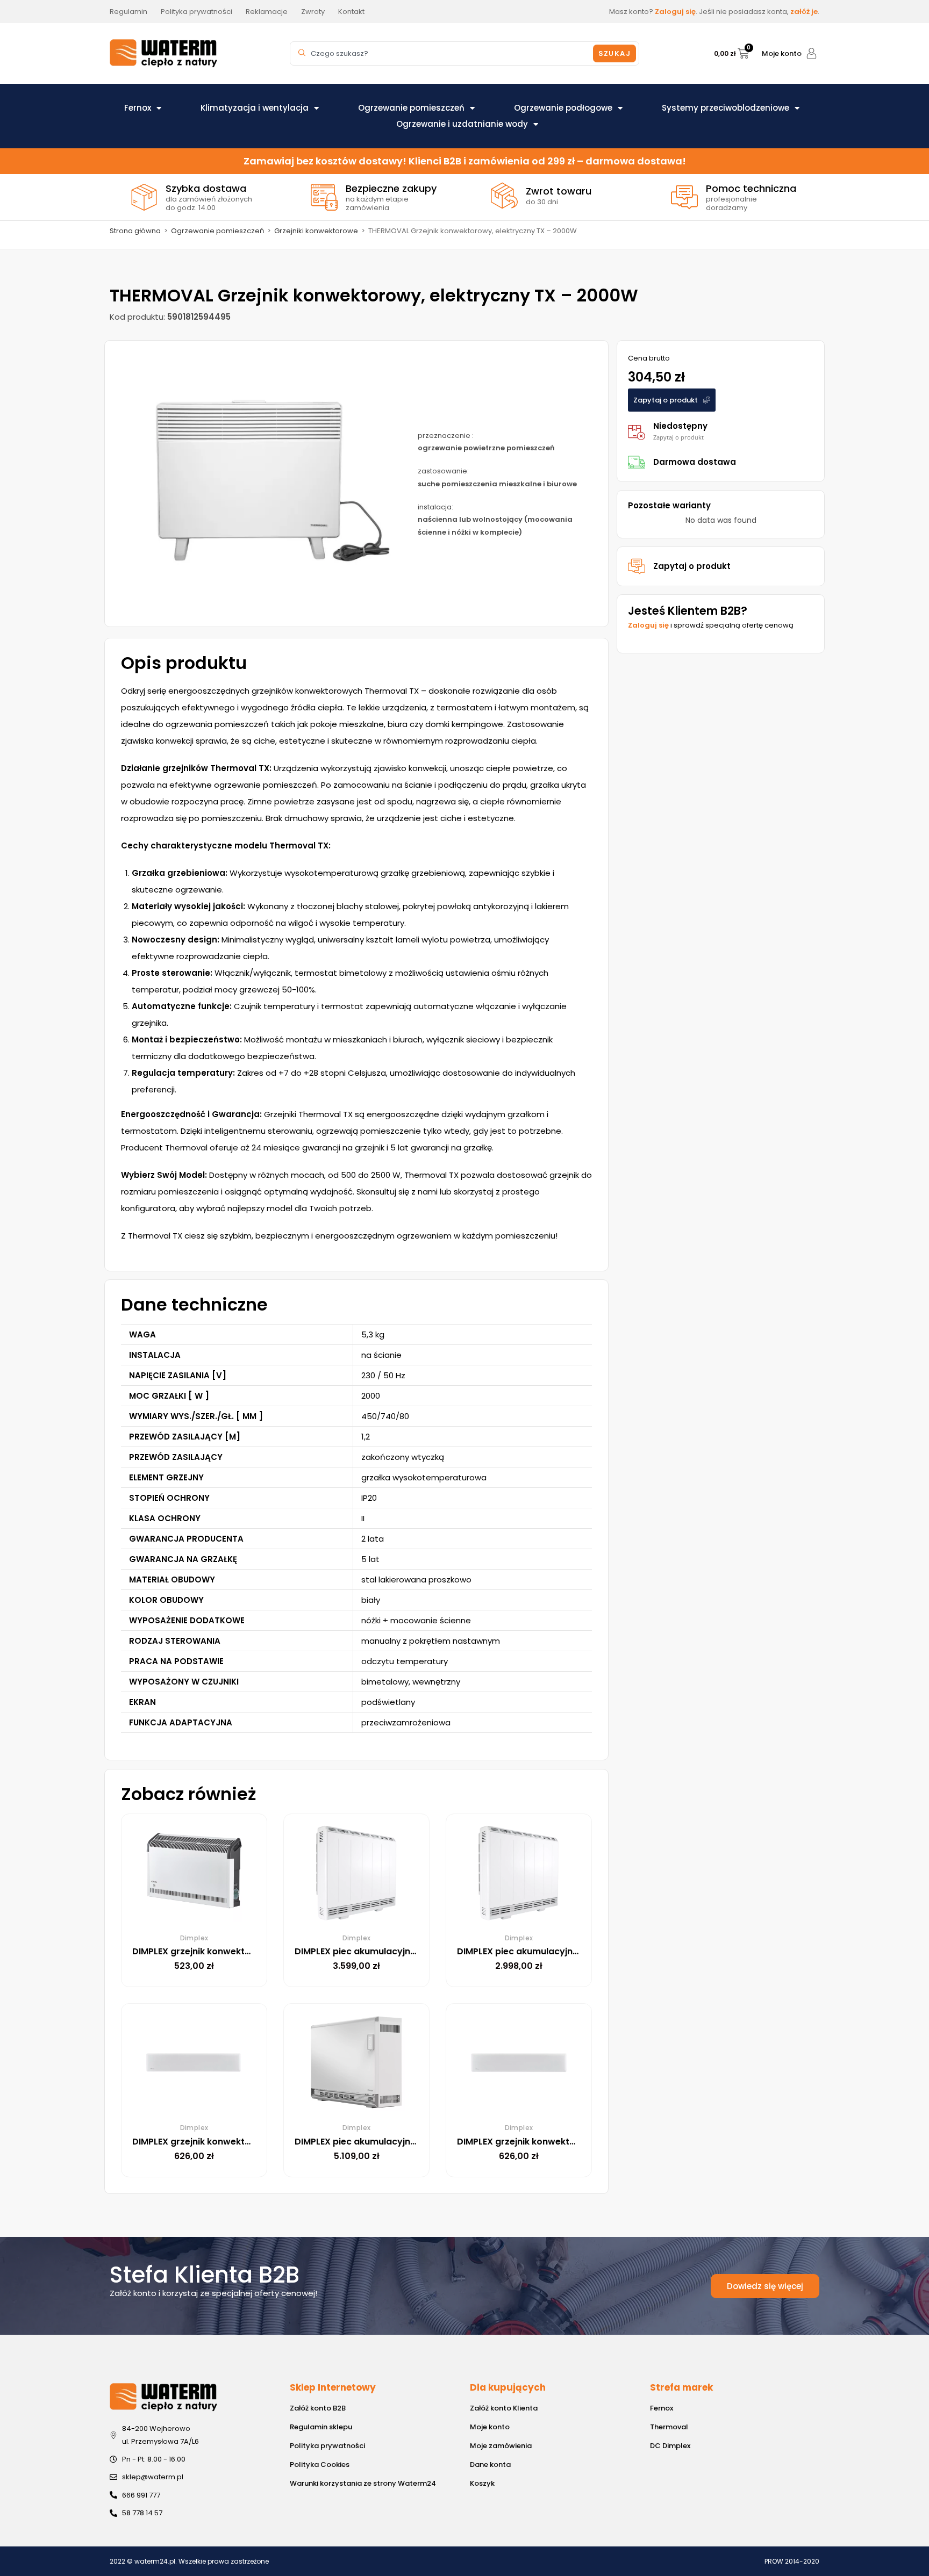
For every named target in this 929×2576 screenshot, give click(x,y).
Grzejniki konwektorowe (316, 231)
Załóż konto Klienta (504, 2408)
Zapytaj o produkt (692, 566)
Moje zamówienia (501, 2446)
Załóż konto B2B (318, 2408)
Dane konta (490, 2465)
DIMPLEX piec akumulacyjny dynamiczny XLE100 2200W (416, 1951)
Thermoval (669, 2427)
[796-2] (256, 484)
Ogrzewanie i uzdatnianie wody (462, 124)
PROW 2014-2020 (792, 2561)
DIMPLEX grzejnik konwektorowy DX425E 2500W (237, 1951)
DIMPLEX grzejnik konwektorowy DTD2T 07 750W (239, 2142)
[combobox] (443, 53)
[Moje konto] (812, 53)
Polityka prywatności (327, 2446)
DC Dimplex (670, 2446)
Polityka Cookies (320, 2465)
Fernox (138, 108)
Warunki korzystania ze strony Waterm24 (363, 2483)
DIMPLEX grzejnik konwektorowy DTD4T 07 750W (564, 2142)
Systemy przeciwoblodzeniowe (726, 108)
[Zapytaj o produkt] (637, 566)
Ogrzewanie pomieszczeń (411, 108)
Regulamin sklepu (321, 2427)
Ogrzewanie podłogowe (563, 108)
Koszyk (482, 2483)
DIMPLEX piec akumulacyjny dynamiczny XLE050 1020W (578, 1951)
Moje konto (782, 53)
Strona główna (135, 231)
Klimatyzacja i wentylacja (255, 108)
